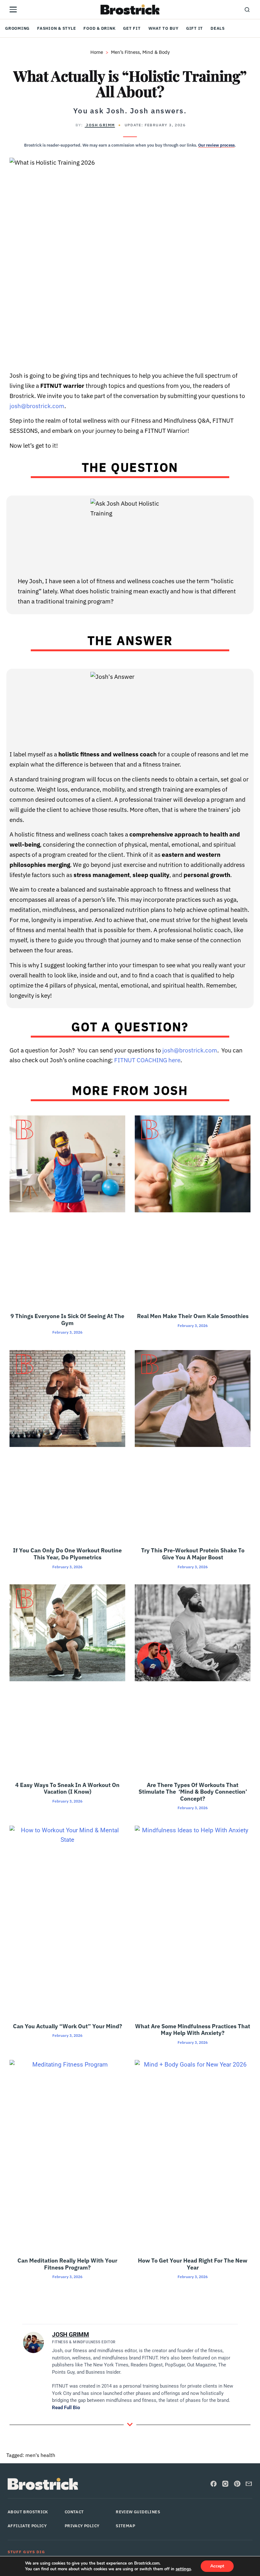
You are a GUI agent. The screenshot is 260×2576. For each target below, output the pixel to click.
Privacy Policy (82, 2526)
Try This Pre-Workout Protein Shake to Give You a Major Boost (193, 1554)
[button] (247, 9)
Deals (218, 28)
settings (183, 2569)
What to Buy (163, 28)
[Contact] (249, 2484)
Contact (74, 2512)
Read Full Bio (66, 2408)
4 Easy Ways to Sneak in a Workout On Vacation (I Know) (67, 1788)
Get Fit (132, 28)
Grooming (17, 28)
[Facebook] (214, 2484)
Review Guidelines (138, 2512)
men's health (40, 2455)
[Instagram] (225, 2484)
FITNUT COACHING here (147, 1060)
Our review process (216, 145)
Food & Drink (99, 28)
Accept (217, 2566)
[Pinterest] (237, 2484)
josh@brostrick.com (37, 406)
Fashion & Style (56, 28)
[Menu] (13, 9)
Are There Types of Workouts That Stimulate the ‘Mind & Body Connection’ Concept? (193, 1792)
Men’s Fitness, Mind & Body (140, 52)
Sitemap (125, 2526)
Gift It (195, 28)
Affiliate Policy (27, 2526)
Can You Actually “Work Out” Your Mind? (68, 2026)
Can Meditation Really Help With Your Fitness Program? (67, 2264)
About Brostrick (28, 2512)
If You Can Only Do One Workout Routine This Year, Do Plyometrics (67, 1554)
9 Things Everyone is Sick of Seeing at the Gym (67, 1320)
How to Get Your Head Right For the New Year (193, 2264)
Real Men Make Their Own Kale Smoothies (193, 1316)
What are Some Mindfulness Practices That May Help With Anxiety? (193, 2030)
